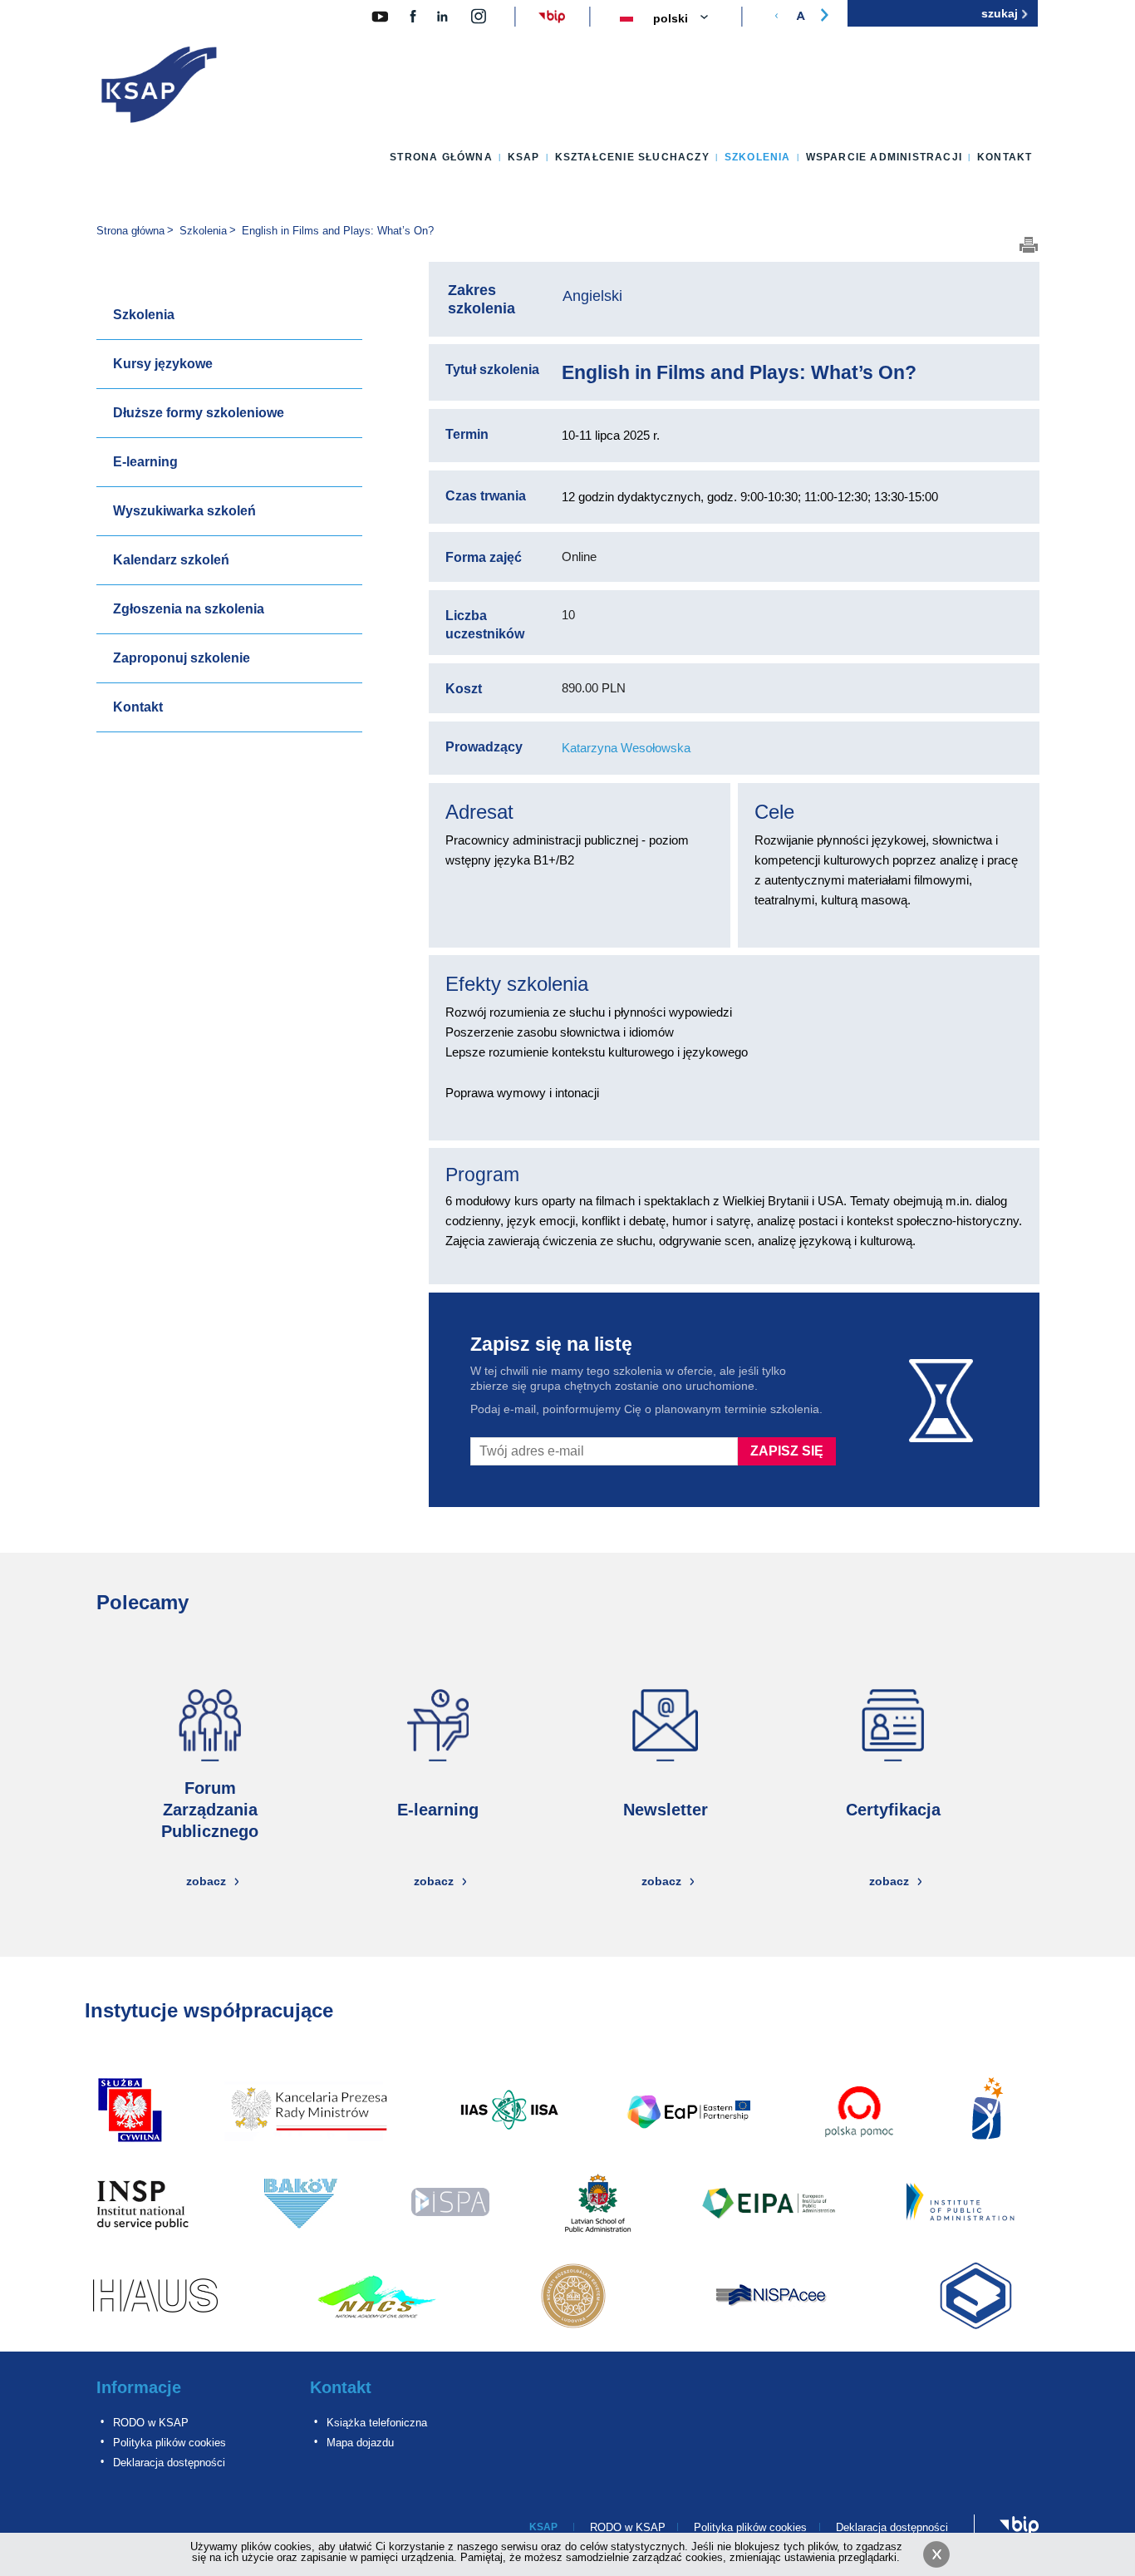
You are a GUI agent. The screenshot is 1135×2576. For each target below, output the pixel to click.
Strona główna (441, 157)
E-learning (145, 462)
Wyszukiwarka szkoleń (184, 511)
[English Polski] (690, 19)
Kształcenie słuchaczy (632, 157)
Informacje (139, 2387)
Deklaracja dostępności (169, 2463)
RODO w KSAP (151, 2423)
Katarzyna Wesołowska (626, 748)
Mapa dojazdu (360, 2443)
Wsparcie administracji (884, 157)
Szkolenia (758, 157)
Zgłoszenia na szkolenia (189, 609)
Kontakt (1005, 157)
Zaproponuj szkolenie (182, 658)
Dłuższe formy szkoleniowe (199, 413)
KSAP (524, 157)
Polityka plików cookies (170, 2443)
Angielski (592, 296)
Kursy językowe (163, 364)
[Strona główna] (160, 88)
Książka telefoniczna (377, 2423)
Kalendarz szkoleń (171, 560)
